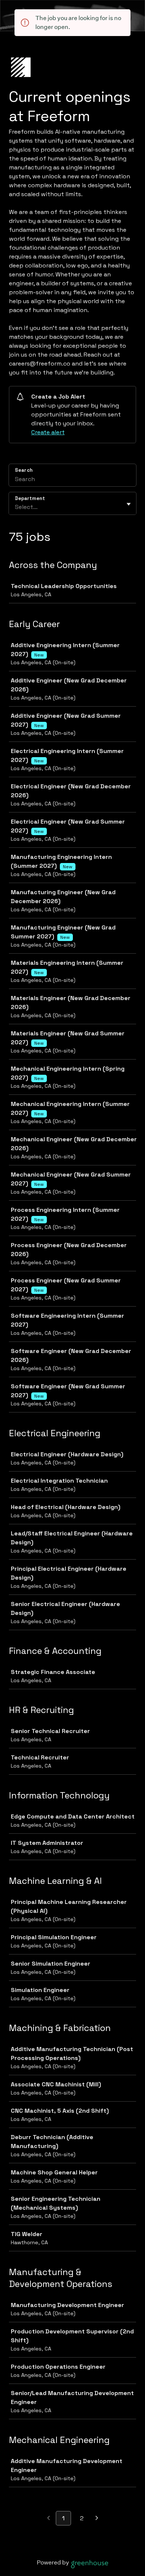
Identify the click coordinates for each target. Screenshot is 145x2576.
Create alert (48, 432)
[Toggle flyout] (129, 504)
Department (30, 498)
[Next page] (97, 2519)
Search (24, 470)
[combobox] (16, 507)
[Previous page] (49, 2519)
